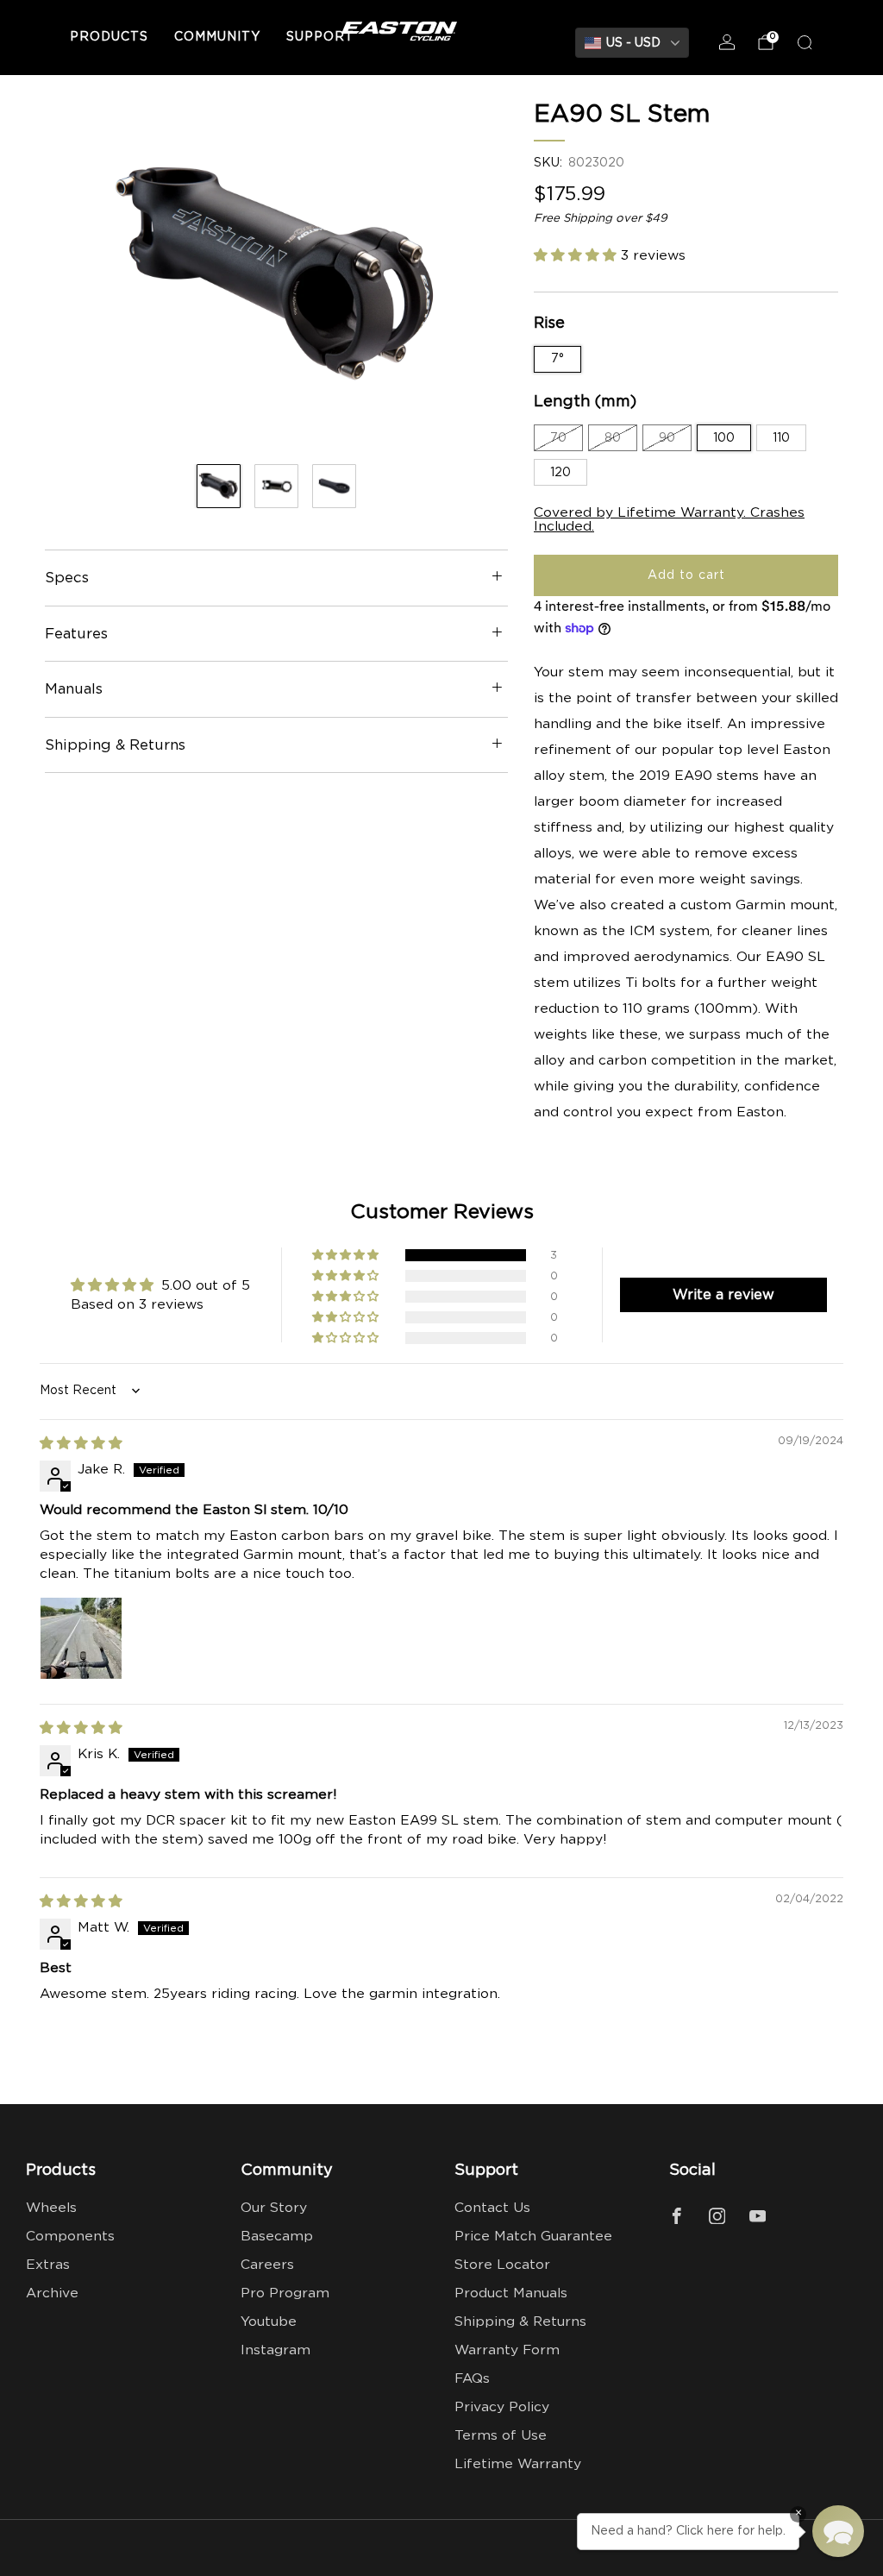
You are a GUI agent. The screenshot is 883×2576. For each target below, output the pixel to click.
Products (109, 37)
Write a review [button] (723, 1295)
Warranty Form (507, 2350)
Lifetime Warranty (518, 2464)
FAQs (472, 2379)
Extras (48, 2265)
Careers (267, 2265)
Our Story (274, 2208)
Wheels (51, 2208)
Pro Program (285, 2293)
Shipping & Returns (520, 2322)
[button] (577, 256)
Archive (52, 2293)
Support (320, 37)
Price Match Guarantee (533, 2237)
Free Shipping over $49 (601, 218)
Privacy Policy (502, 2407)
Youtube (269, 2322)
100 (724, 438)
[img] (81, 1444)
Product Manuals (511, 2293)
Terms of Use (501, 2436)
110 (781, 438)
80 (613, 438)
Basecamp (277, 2237)
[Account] (727, 42)
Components (70, 2237)
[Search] (805, 42)
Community (217, 37)
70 (558, 438)
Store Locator (502, 2265)
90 (667, 438)
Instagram (276, 2350)
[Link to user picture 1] (81, 1638)
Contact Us (492, 2208)
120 (560, 473)
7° (557, 359)
